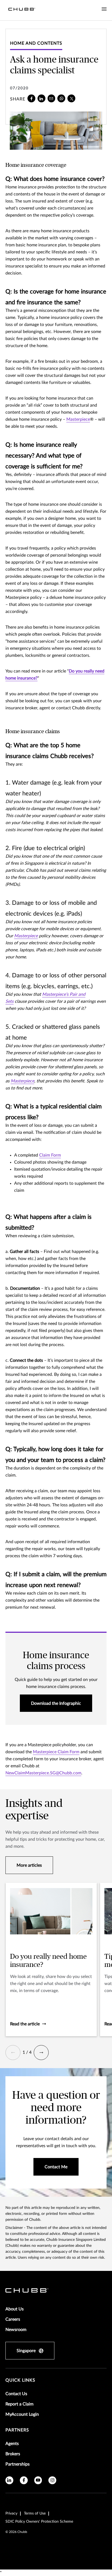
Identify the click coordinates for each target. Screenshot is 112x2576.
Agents (12, 2444)
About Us (15, 2309)
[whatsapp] (61, 98)
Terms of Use (35, 2513)
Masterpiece (78, 419)
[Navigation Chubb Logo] (22, 10)
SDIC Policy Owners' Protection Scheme (39, 2522)
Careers (13, 2319)
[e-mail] (52, 98)
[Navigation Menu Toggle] (104, 9)
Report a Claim (19, 2404)
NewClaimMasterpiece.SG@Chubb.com (43, 1773)
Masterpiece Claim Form (56, 1752)
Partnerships (18, 2464)
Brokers (13, 2454)
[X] (71, 98)
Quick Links (20, 2380)
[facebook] (31, 98)
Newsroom (16, 2330)
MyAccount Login (22, 2414)
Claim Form (50, 1155)
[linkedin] (41, 98)
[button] (13, 2053)
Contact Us (16, 2394)
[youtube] (38, 2480)
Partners (17, 2430)
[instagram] (52, 2480)
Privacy (11, 2513)
